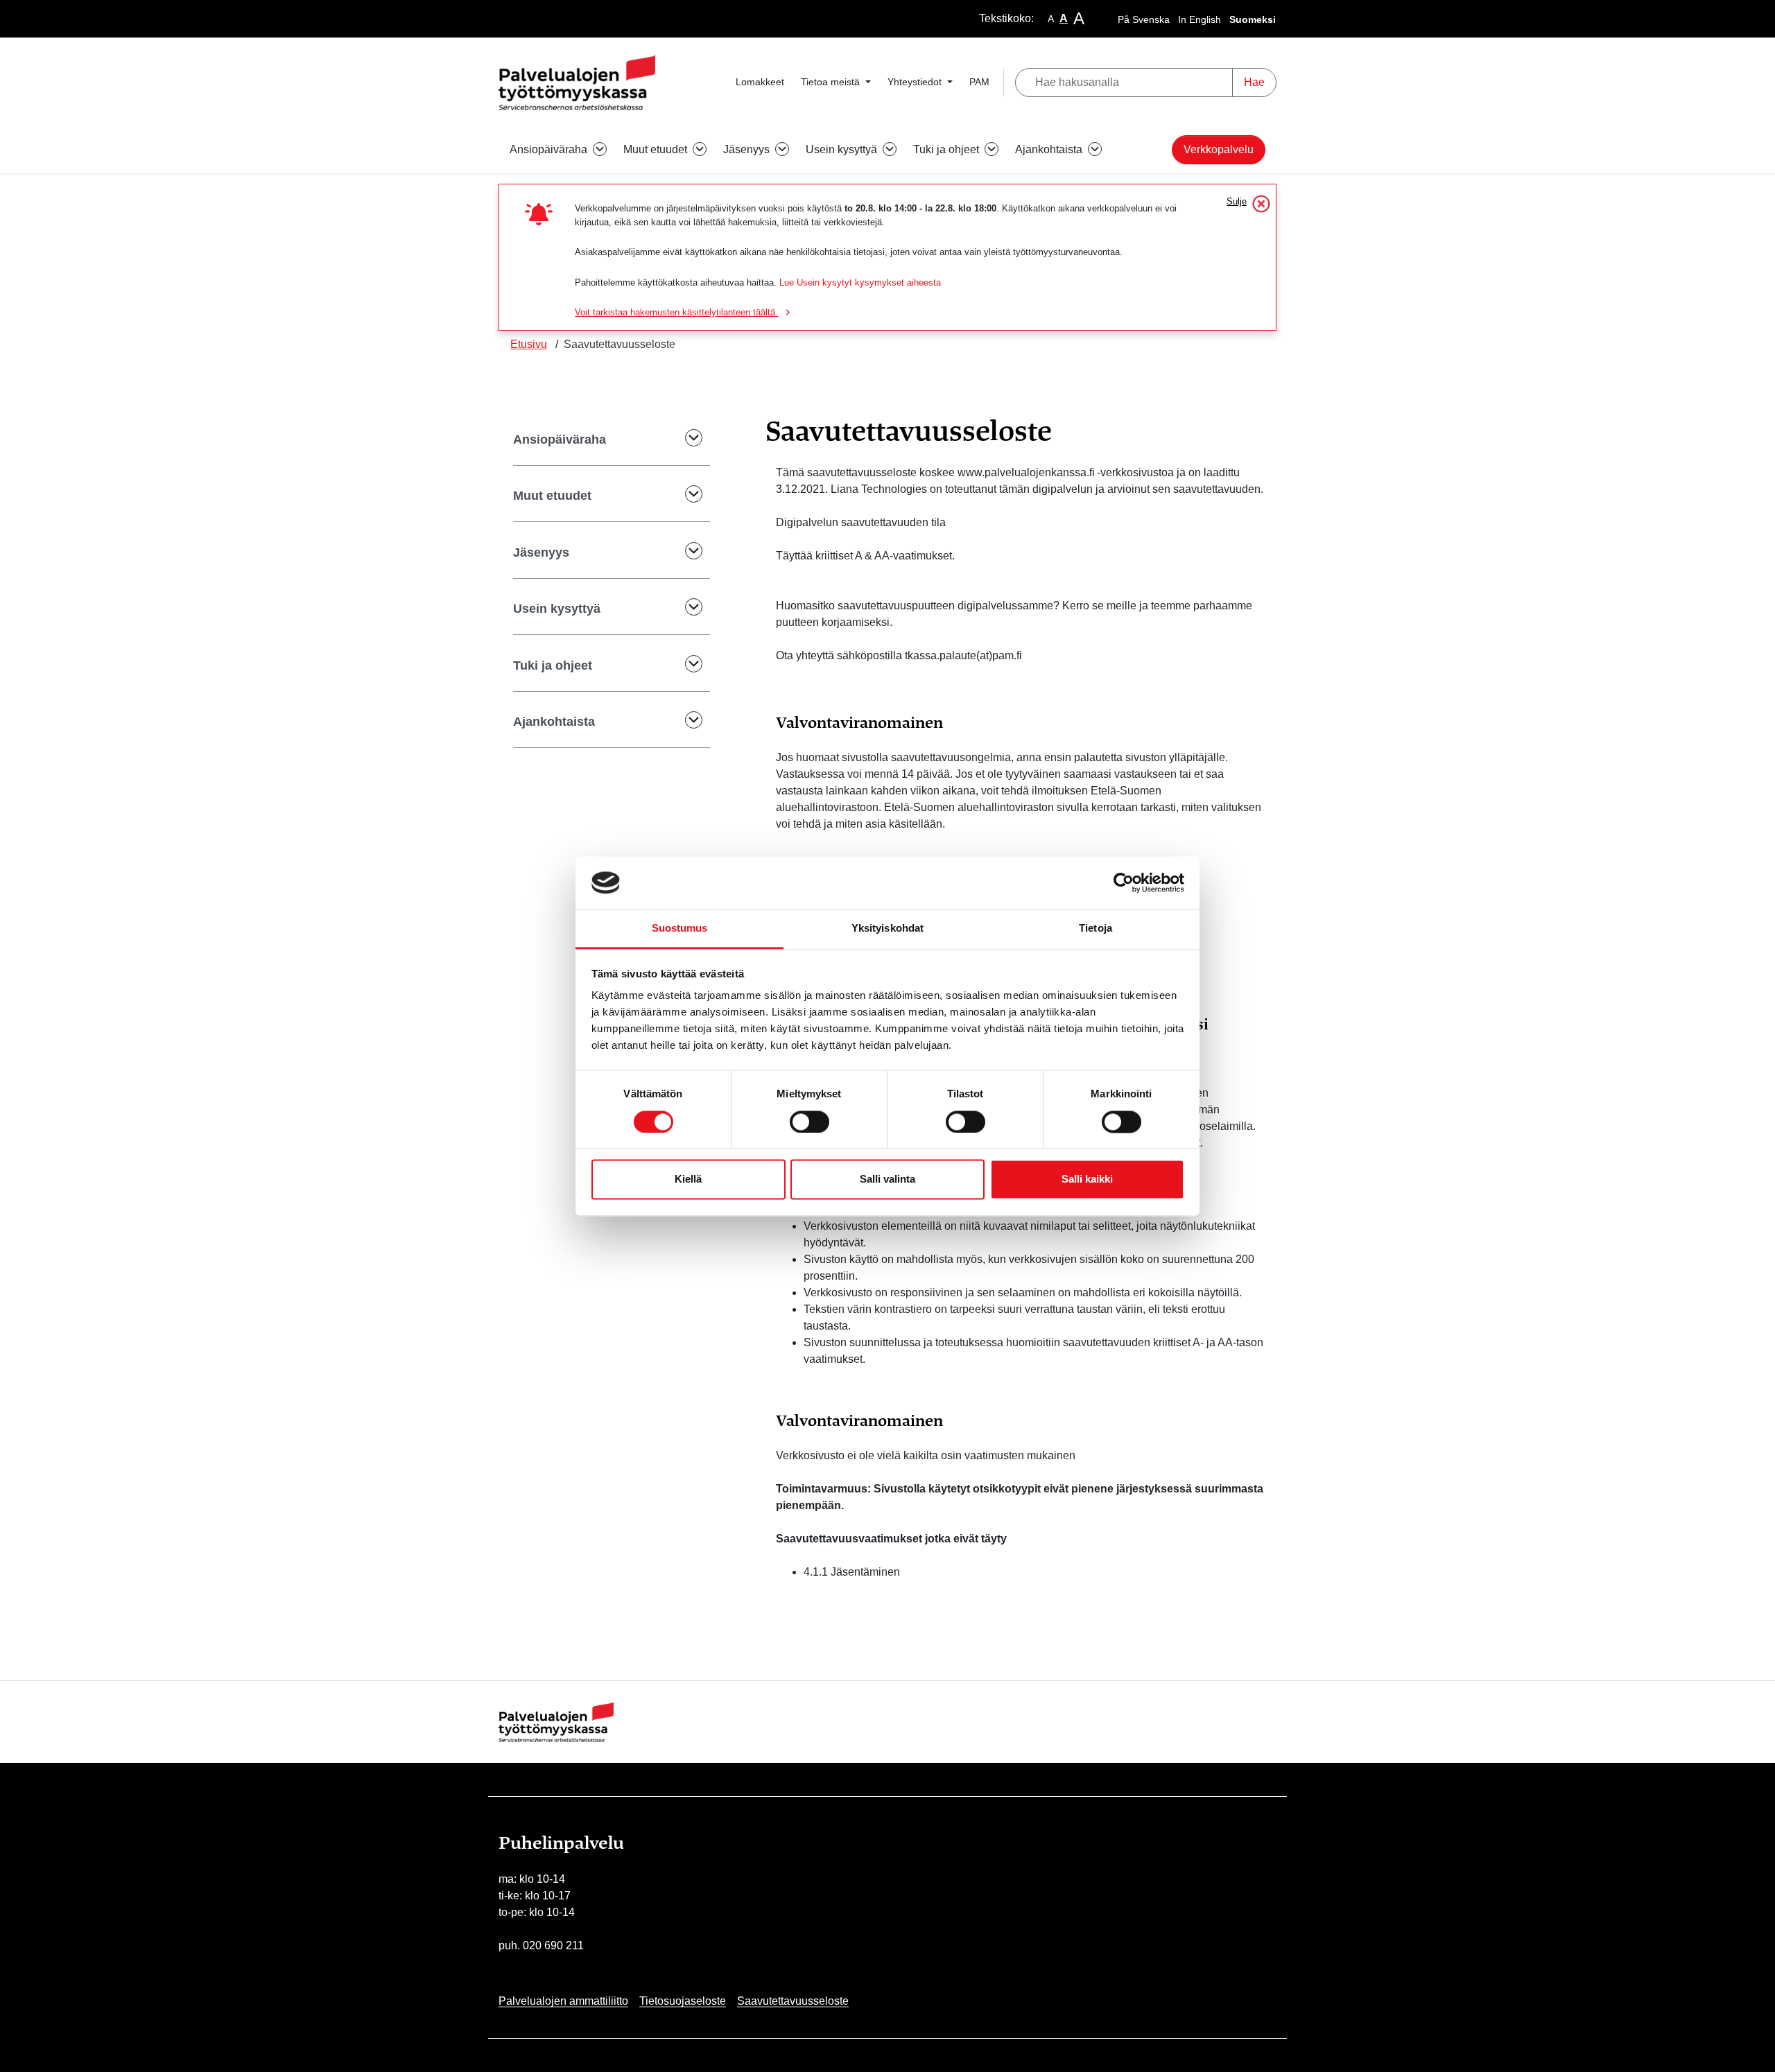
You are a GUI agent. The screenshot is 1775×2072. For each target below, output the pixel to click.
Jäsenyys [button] (748, 149)
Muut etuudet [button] (657, 149)
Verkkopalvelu (1219, 149)
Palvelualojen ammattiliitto (563, 2001)
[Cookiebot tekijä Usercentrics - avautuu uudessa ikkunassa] (1124, 882)
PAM (979, 82)
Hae (1254, 82)
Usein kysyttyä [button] (843, 149)
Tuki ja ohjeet (553, 665)
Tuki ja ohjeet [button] (947, 149)
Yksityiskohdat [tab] (887, 929)
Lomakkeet (760, 82)
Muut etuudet (552, 496)
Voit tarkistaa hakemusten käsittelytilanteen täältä (676, 312)
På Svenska (1144, 19)
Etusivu (529, 344)
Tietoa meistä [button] (832, 82)
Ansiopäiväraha (560, 439)
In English (1200, 19)
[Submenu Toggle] (684, 440)
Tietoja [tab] (1096, 929)
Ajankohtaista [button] (1050, 149)
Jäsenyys (541, 552)
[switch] (809, 1122)
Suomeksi (1253, 19)
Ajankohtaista (554, 722)
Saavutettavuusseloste (793, 2001)
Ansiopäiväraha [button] (550, 149)
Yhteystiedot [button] (916, 82)
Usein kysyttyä (557, 609)
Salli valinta (887, 1179)
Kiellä (688, 1179)
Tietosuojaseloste (683, 2001)
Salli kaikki (1087, 1179)
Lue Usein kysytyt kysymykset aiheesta (860, 282)
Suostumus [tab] (680, 929)
